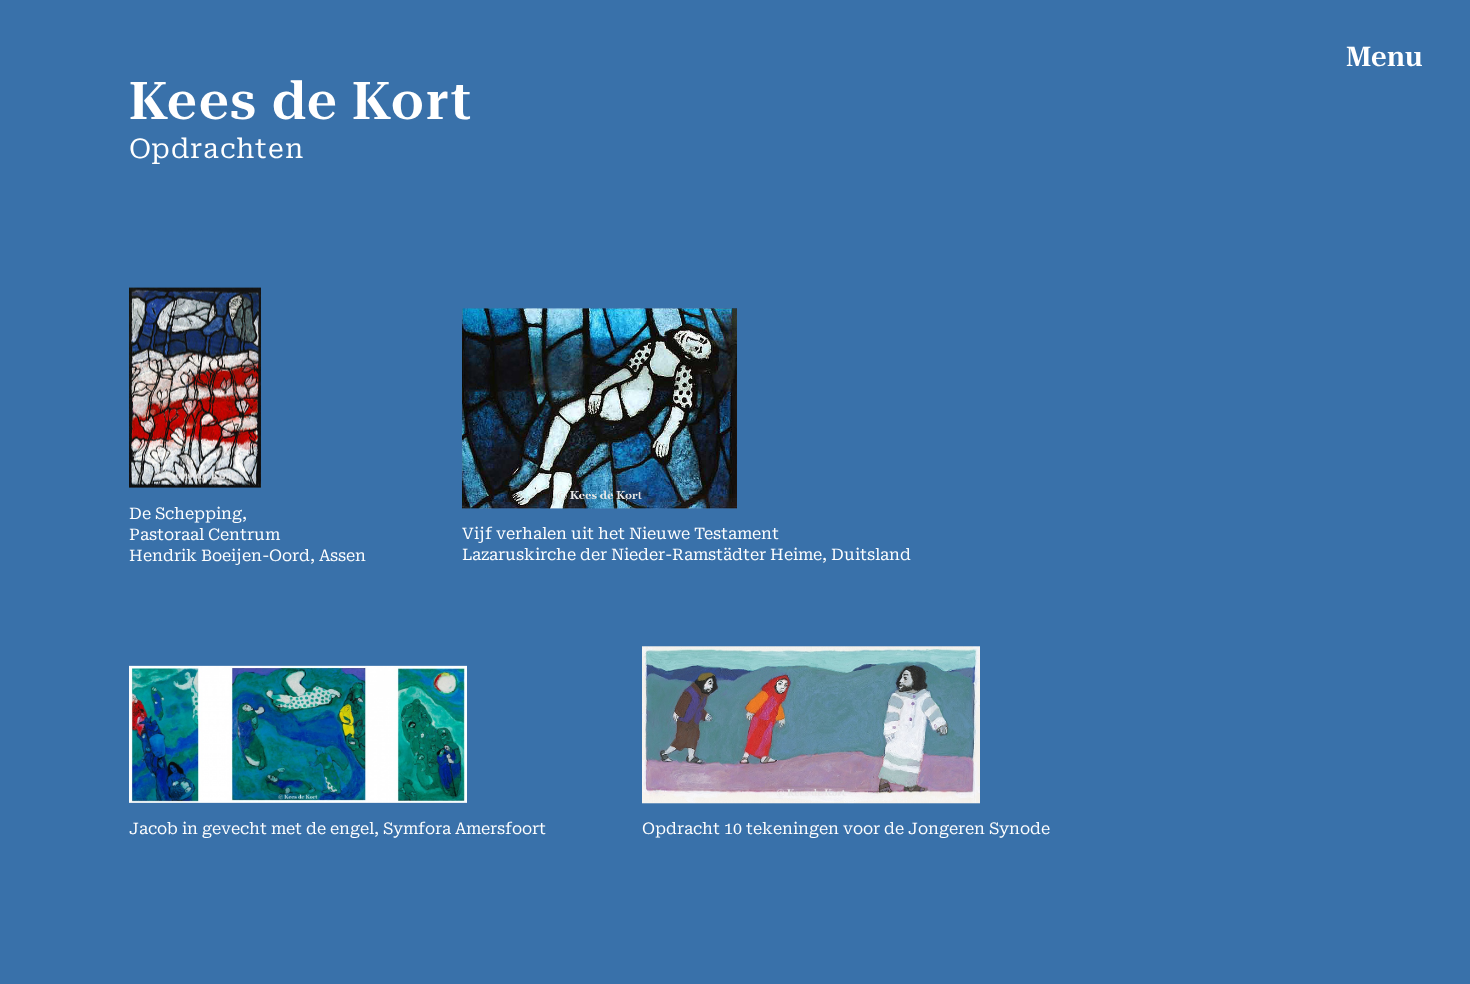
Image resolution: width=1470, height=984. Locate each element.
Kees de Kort (301, 101)
